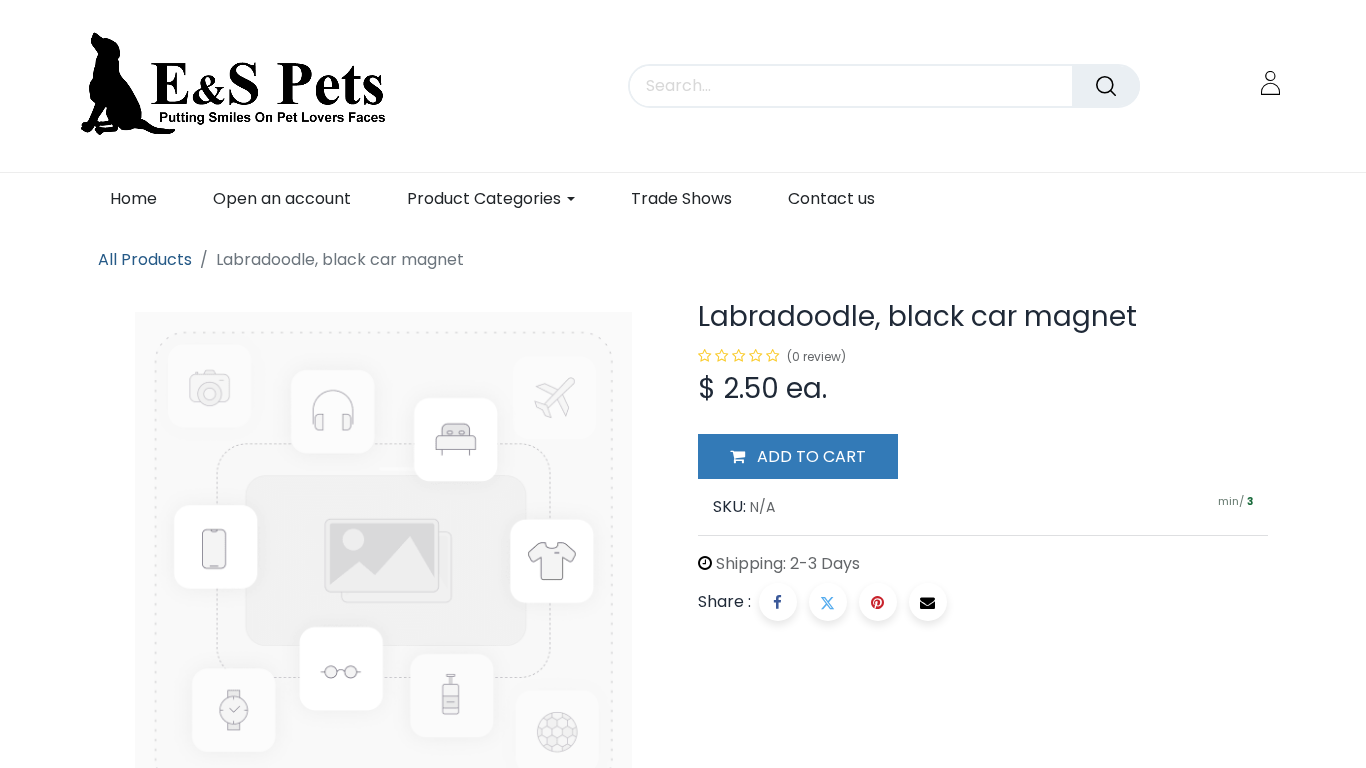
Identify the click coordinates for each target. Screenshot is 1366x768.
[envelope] (928, 602)
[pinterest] (878, 602)
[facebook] (778, 602)
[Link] (1270, 82)
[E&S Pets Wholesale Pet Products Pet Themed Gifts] (239, 86)
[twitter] (828, 602)
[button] (798, 457)
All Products (145, 259)
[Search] (1106, 86)
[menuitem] (133, 198)
